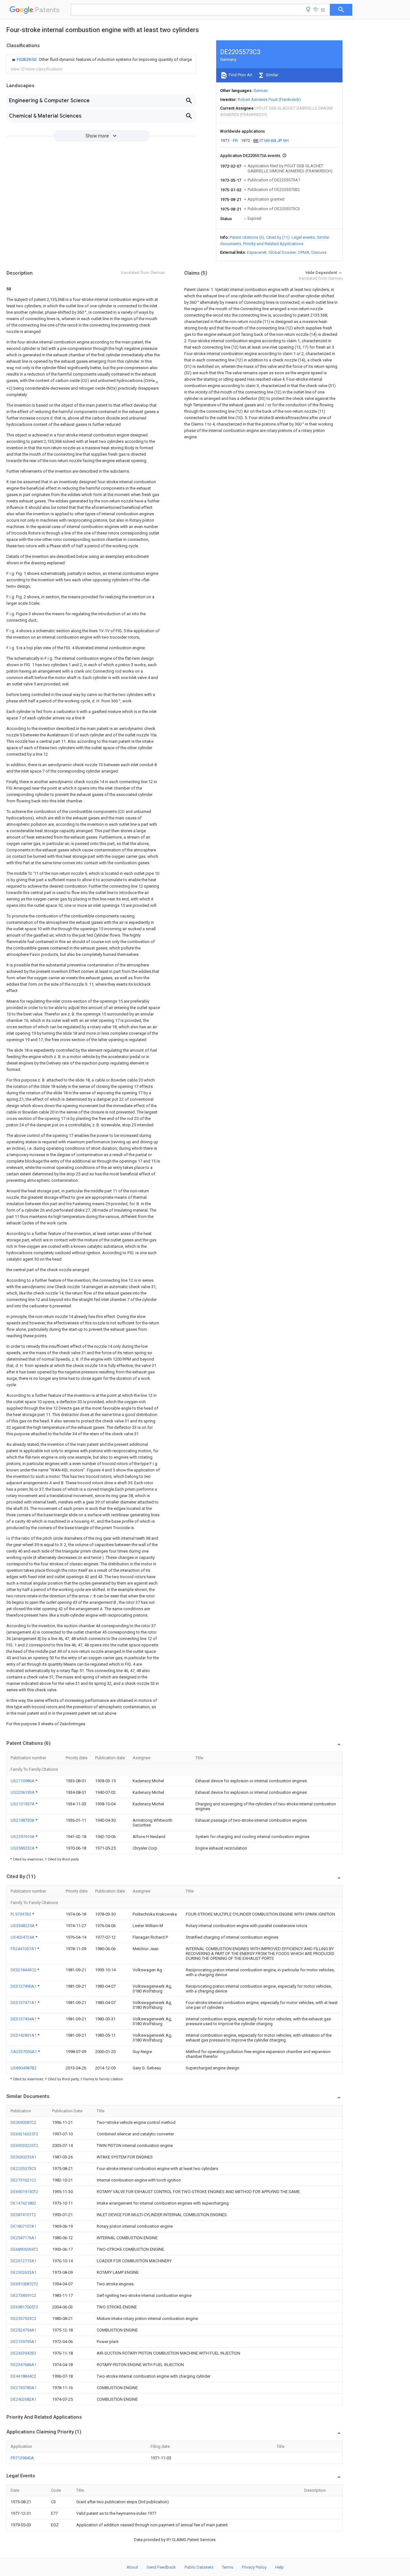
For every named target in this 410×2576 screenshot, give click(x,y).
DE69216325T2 (24, 2134)
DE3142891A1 (24, 2035)
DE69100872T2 (24, 2284)
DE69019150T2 (24, 2192)
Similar (272, 75)
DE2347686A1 (24, 2365)
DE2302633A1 (24, 2272)
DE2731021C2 (23, 2180)
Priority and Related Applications (273, 244)
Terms (228, 2567)
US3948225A (23, 1926)
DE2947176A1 (24, 2238)
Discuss (319, 252)
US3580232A (23, 1848)
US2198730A (23, 1820)
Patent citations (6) (247, 237)
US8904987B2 (24, 2068)
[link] (101, 60)
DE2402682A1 (24, 2399)
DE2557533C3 (23, 2319)
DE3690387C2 (23, 2122)
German (261, 91)
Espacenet (257, 252)
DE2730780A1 (24, 2388)
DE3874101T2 (23, 2215)
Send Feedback (161, 2567)
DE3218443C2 (24, 1970)
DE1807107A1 (24, 2226)
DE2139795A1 (24, 2342)
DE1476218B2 (23, 2203)
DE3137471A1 (24, 2003)
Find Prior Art (240, 75)
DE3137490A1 (24, 1986)
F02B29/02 (27, 59)
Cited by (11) (278, 237)
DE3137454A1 (24, 2019)
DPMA (304, 252)
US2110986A (23, 1781)
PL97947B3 (21, 1914)
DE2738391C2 (23, 2295)
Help (279, 2567)
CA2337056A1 (24, 2052)
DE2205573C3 (23, 2169)
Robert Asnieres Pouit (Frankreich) (269, 99)
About (132, 2567)
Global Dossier (282, 252)
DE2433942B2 (23, 2353)
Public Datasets (199, 2567)
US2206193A (23, 1792)
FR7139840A (22, 2458)
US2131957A (23, 1804)
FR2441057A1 (24, 1949)
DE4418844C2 (23, 2376)
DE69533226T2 (24, 2145)
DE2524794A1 (24, 2330)
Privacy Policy (254, 2567)
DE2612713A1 (24, 2261)
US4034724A (23, 1937)
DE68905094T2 (24, 2249)
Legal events (303, 237)
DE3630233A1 (24, 2157)
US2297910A (23, 1837)
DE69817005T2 (24, 2307)
